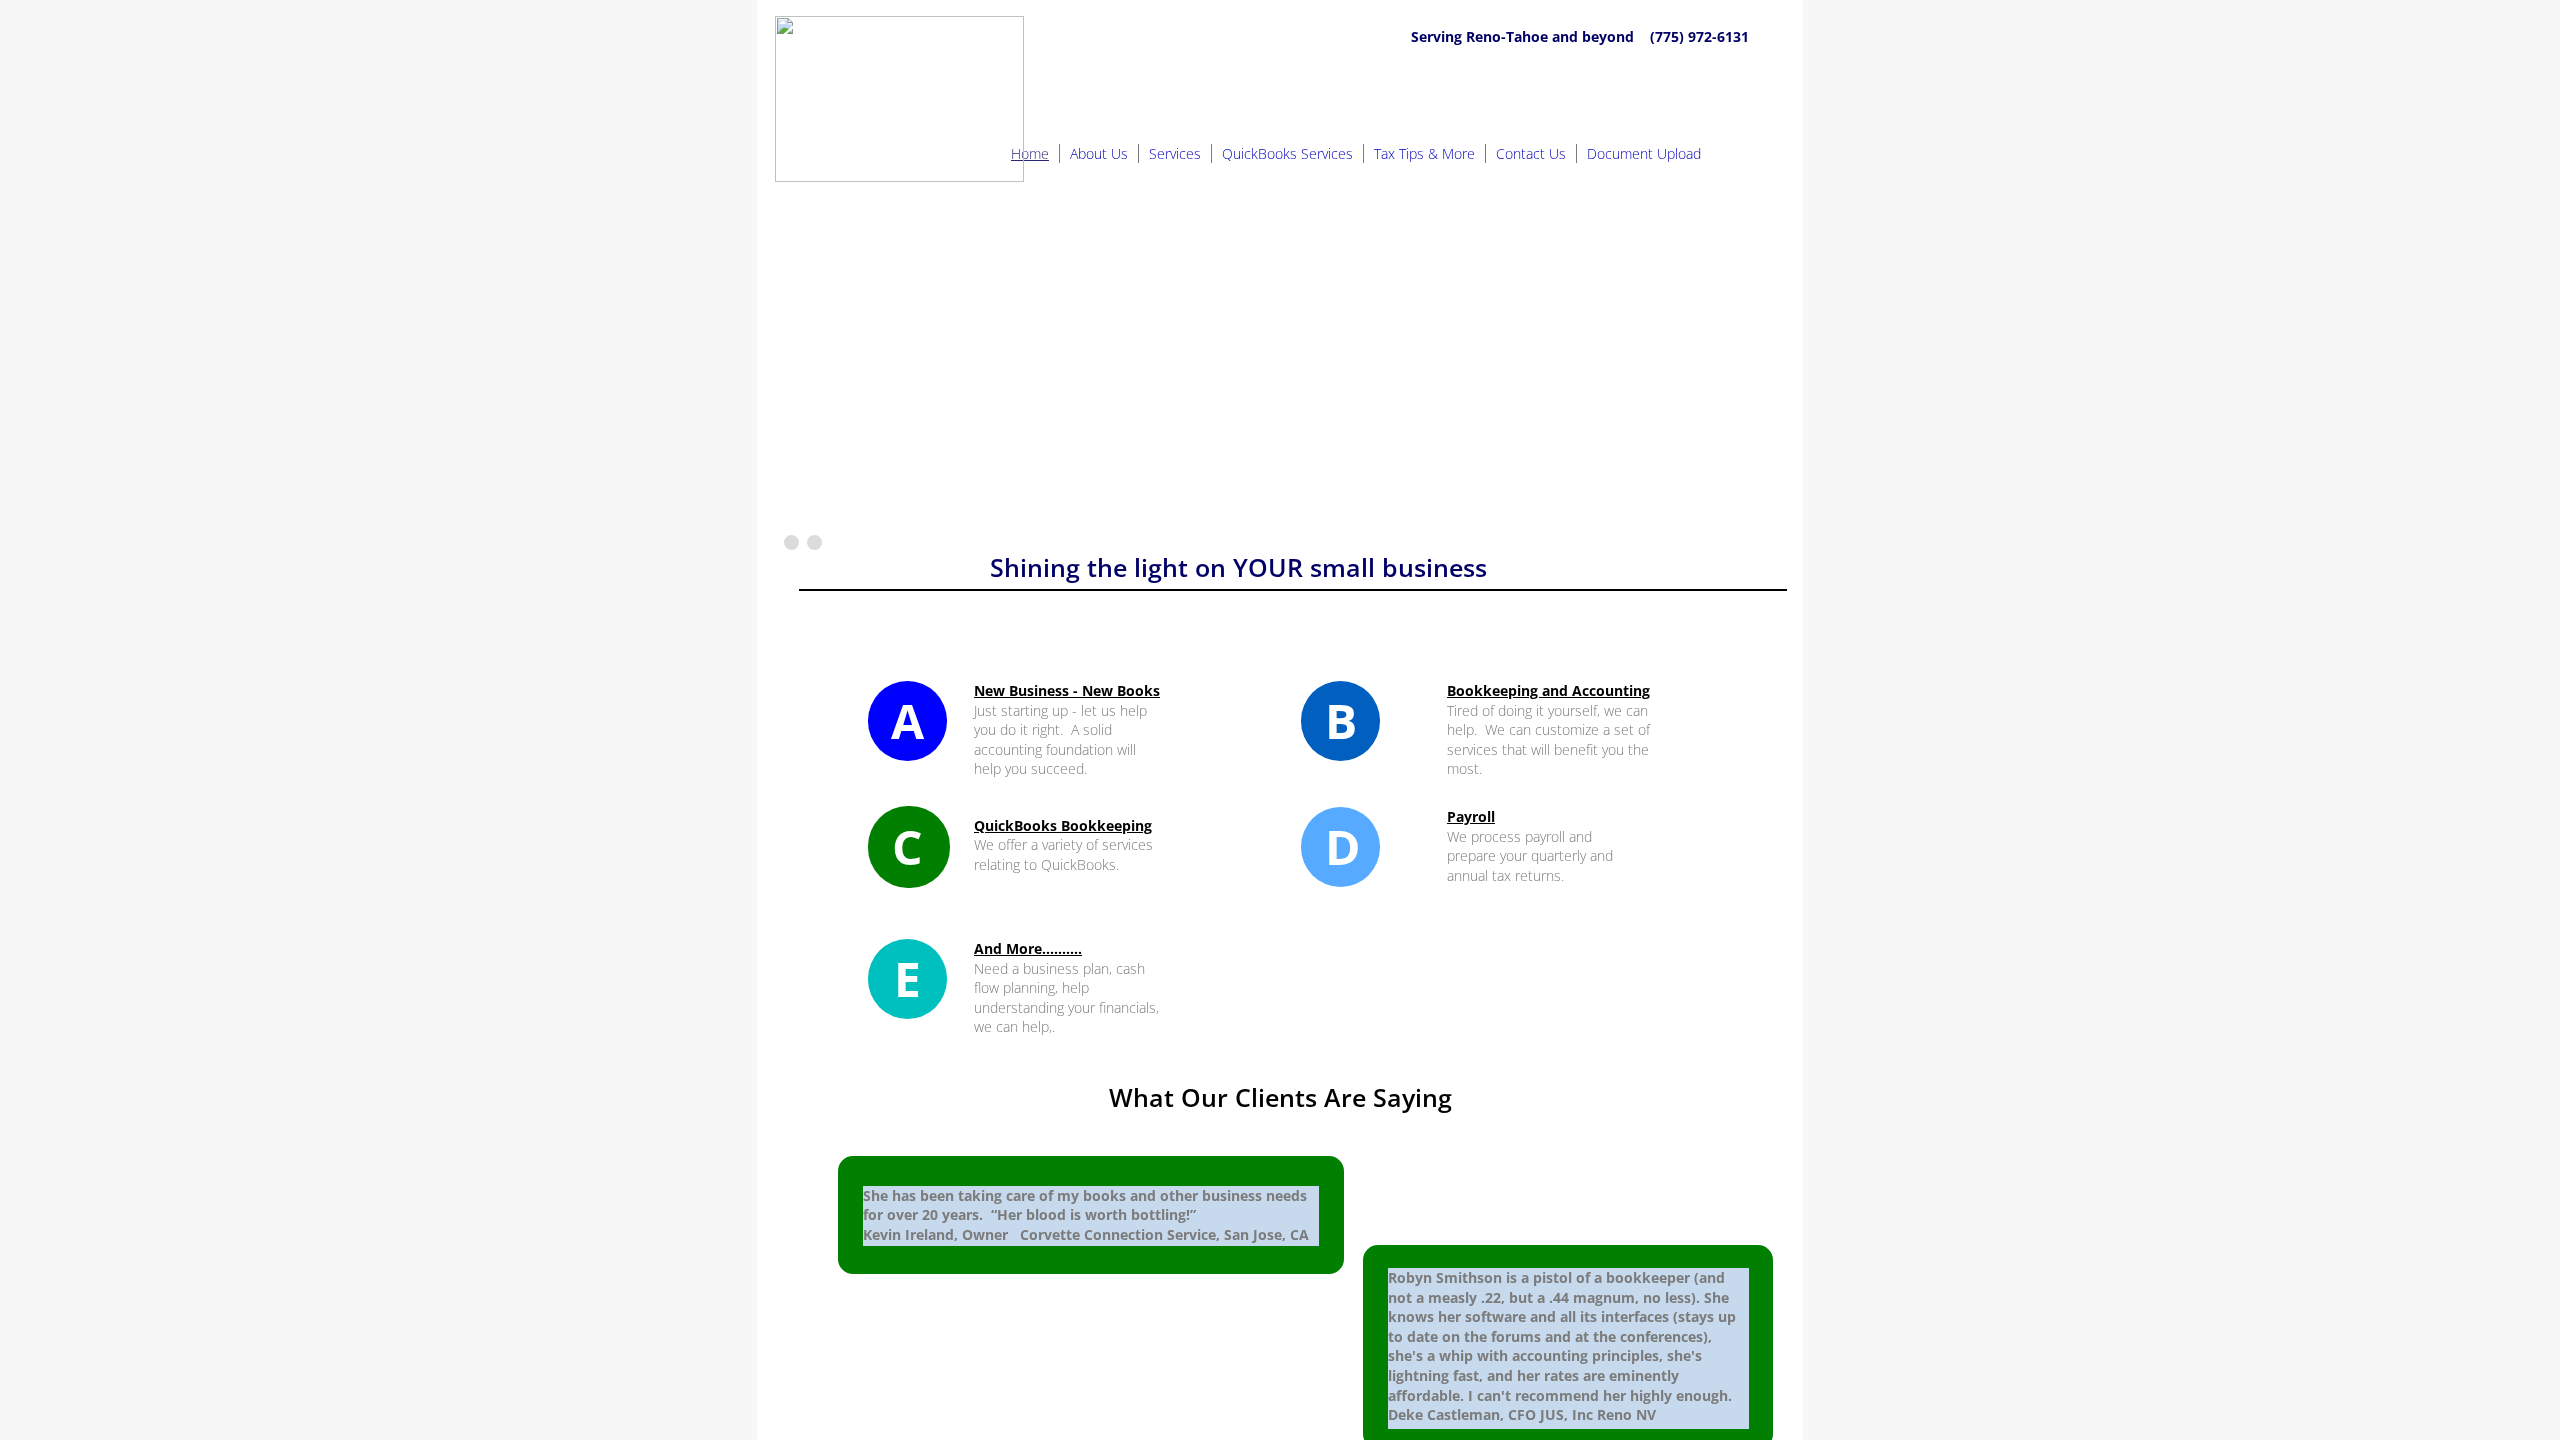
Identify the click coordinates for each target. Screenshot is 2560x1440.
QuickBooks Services (1287, 153)
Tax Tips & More (1424, 153)
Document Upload (1644, 153)
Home (1030, 153)
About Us (1099, 153)
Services (1175, 153)
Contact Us (1531, 153)
